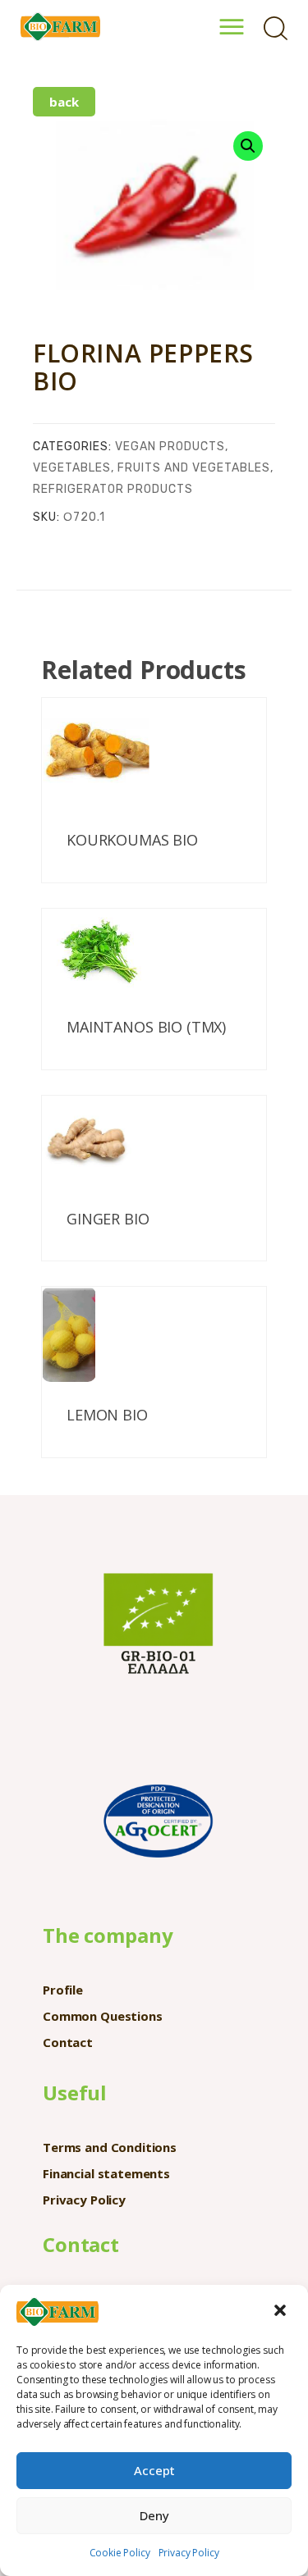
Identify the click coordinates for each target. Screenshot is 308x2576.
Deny (154, 2515)
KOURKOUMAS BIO (132, 841)
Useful (75, 2093)
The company (108, 1935)
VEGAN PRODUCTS (170, 447)
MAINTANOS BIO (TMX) (146, 1028)
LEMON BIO (107, 1416)
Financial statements (106, 2173)
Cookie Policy (120, 2553)
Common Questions (103, 2016)
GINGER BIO (108, 1220)
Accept (154, 2470)
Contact (68, 2042)
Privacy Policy (189, 2553)
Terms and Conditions (110, 2147)
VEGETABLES (72, 468)
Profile (63, 1990)
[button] (282, 2312)
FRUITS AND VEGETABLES (194, 468)
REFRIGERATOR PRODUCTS (113, 489)
